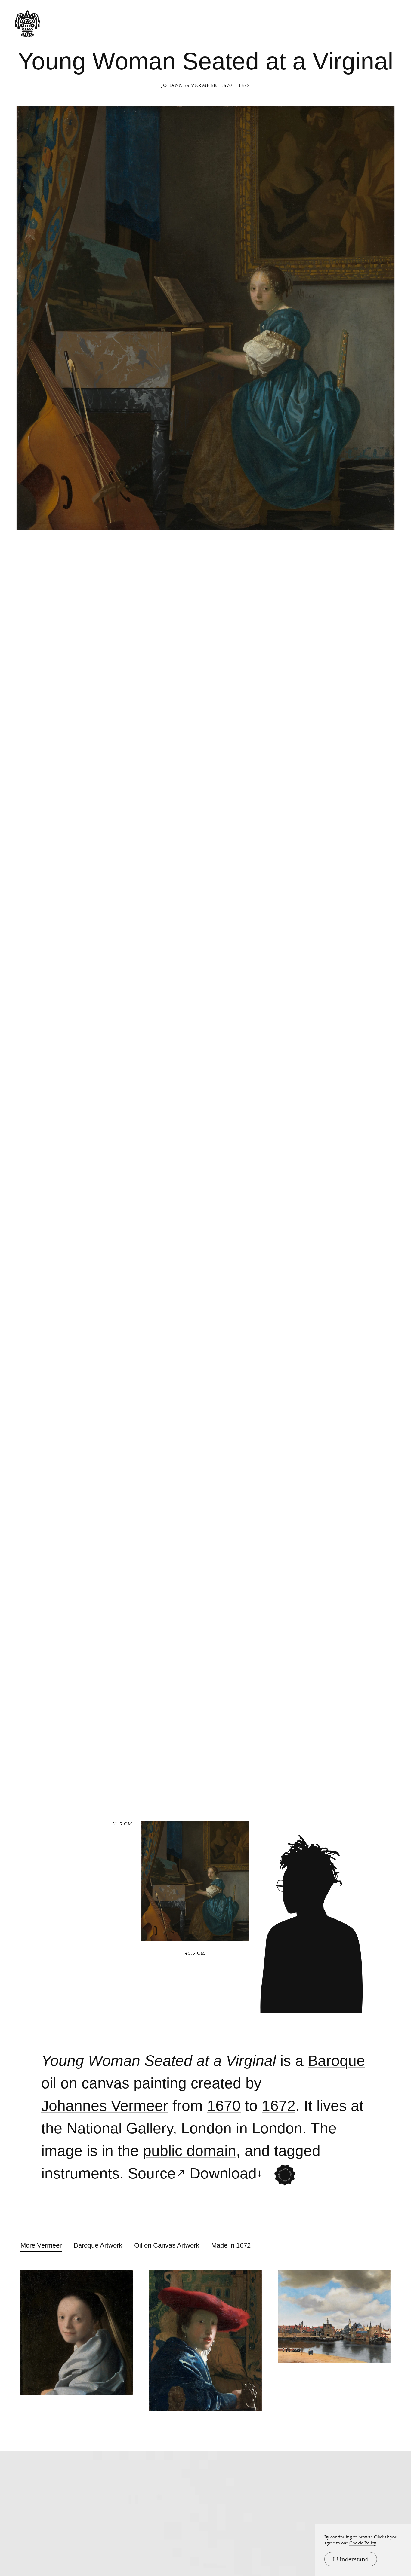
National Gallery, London (149, 2128)
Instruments (80, 2173)
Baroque (336, 2061)
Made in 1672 (231, 2245)
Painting (160, 2083)
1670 (224, 2106)
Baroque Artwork (98, 2245)
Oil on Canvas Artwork (167, 2245)
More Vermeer (41, 2245)
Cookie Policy (363, 2543)
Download (223, 2173)
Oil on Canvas (85, 2083)
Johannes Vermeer (189, 85)
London (277, 2128)
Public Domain (190, 2151)
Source (152, 2173)
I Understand (351, 2559)
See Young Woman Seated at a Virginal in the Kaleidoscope (285, 2175)
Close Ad (369, 1558)
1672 (279, 2106)
